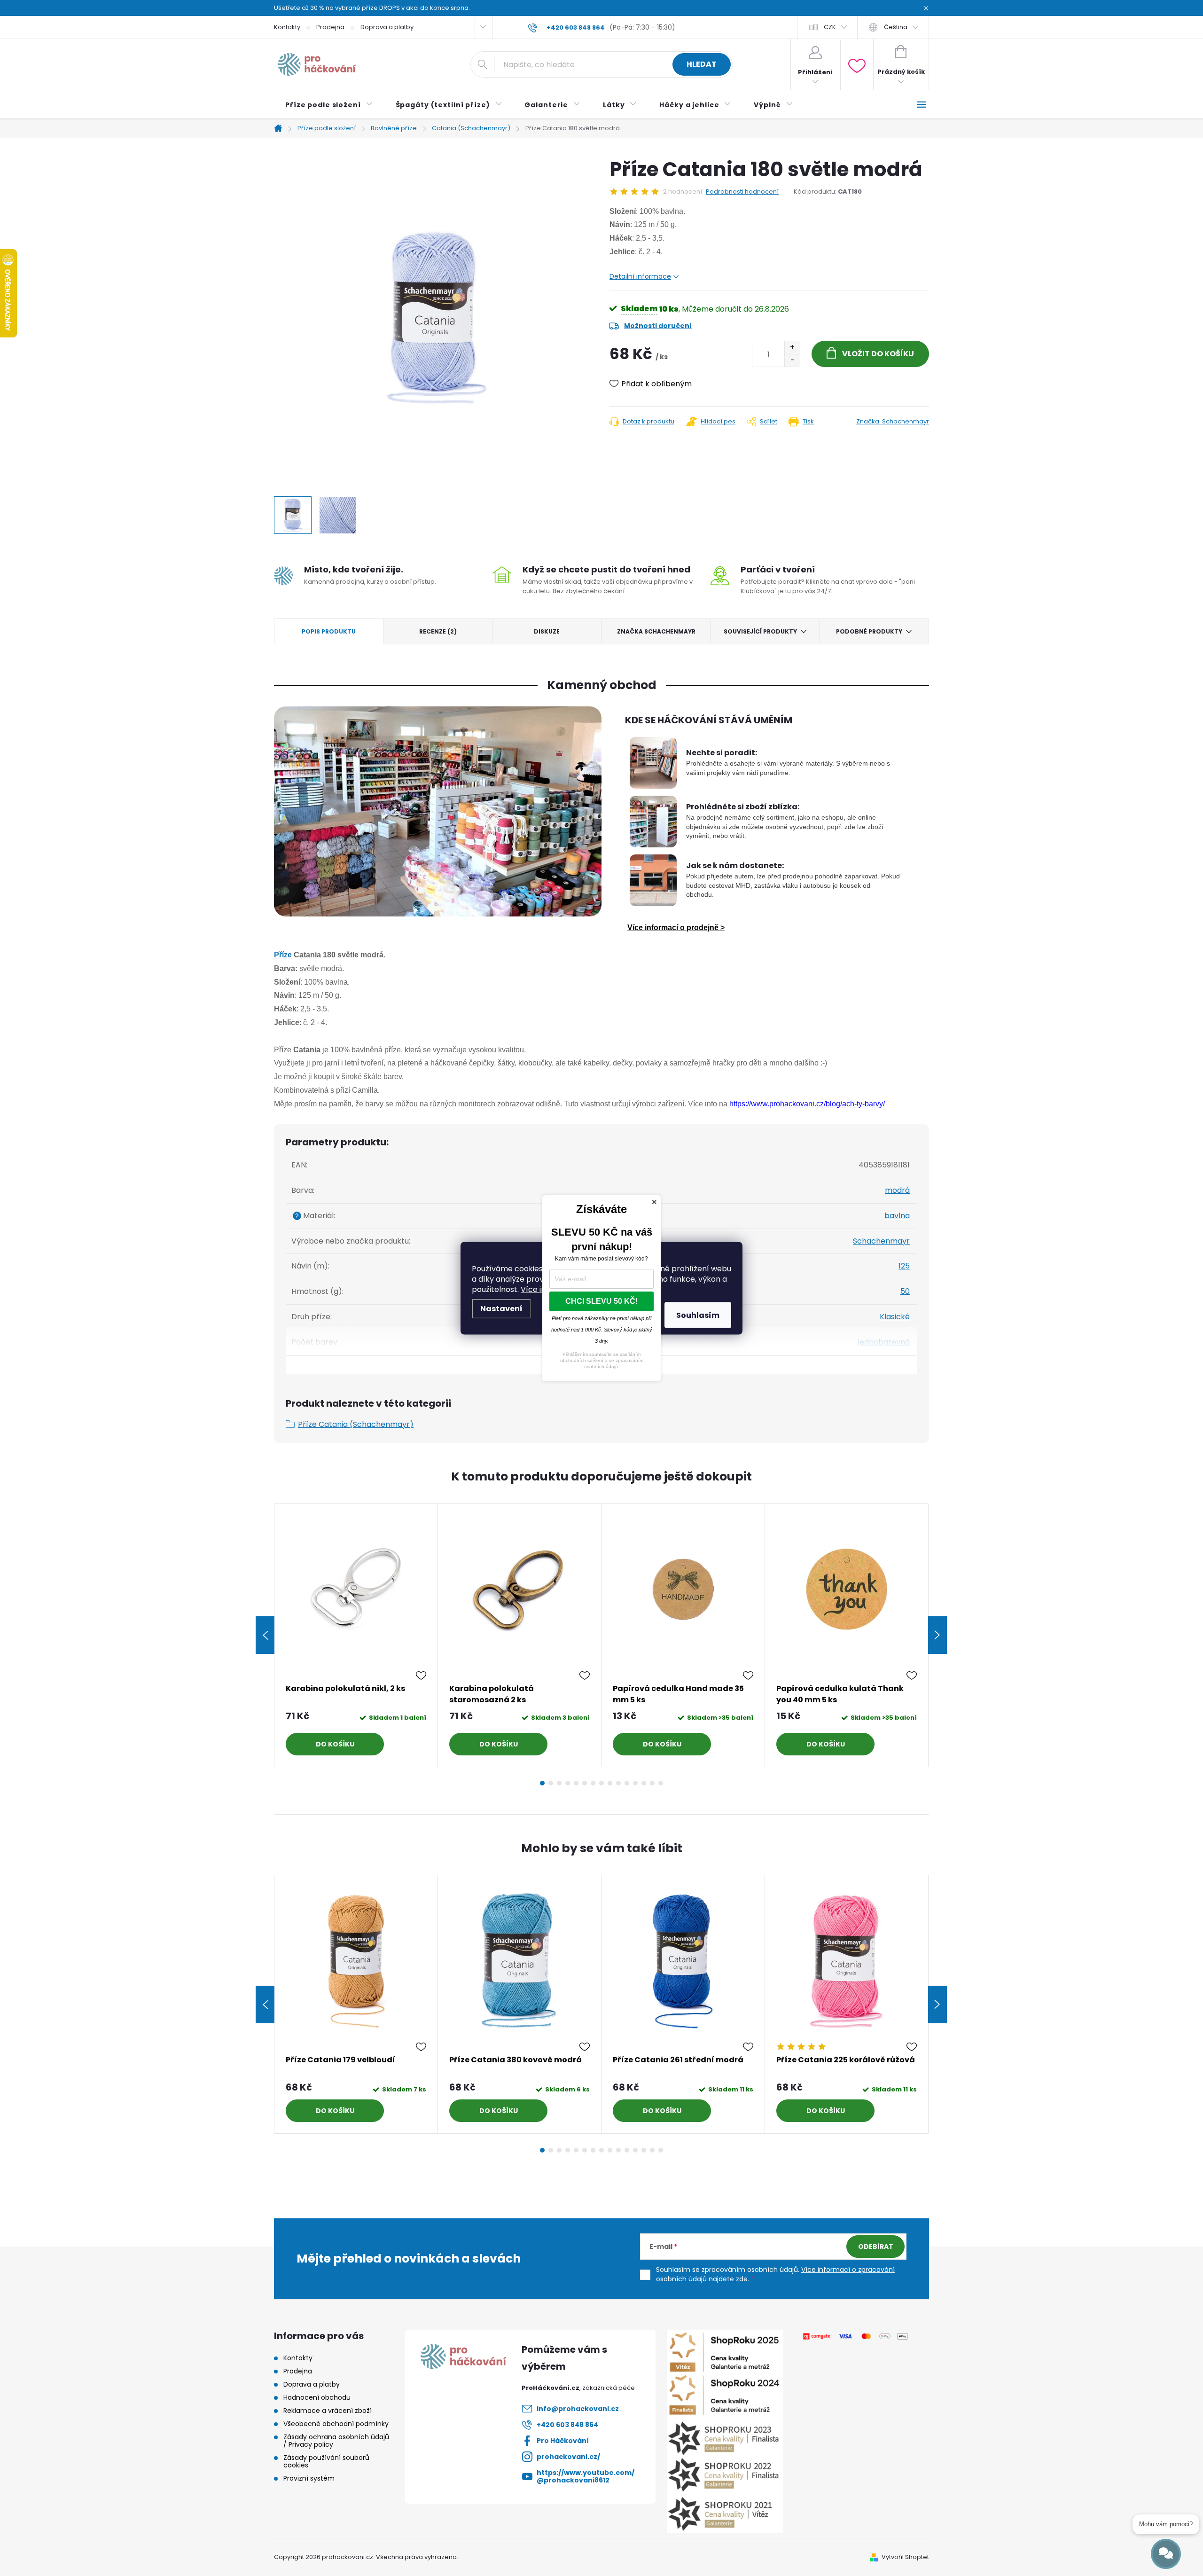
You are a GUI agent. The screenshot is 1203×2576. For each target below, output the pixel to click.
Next (937, 1635)
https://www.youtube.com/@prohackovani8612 (586, 2476)
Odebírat (876, 2247)
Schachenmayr (881, 1241)
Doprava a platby (387, 27)
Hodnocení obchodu (317, 2397)
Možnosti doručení (658, 326)
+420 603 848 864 (567, 2425)
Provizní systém (309, 2478)
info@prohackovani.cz (578, 2409)
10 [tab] (618, 1783)
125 (904, 1266)
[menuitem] (329, 105)
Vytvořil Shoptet (905, 2557)
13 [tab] (644, 1783)
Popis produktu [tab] (329, 631)
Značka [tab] (656, 631)
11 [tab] (627, 1783)
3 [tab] (559, 1783)
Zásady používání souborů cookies (326, 2461)
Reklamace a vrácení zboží (328, 2411)
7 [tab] (593, 1783)
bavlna (897, 1216)
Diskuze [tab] (547, 631)
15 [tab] (661, 1783)
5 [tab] (576, 1783)
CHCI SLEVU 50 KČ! (601, 1301)
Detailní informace (640, 276)
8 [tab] (601, 1783)
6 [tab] (585, 1783)
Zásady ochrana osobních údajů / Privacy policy (336, 2441)
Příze (283, 955)
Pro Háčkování (563, 2441)
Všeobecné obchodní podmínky (336, 2424)
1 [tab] (542, 1783)
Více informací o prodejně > (676, 928)
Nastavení (501, 1308)
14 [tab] (652, 1783)
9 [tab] (610, 1783)
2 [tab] (551, 1783)
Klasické (895, 1317)
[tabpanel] (356, 1635)
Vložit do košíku (878, 354)
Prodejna (330, 27)
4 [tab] (568, 1783)
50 (905, 1291)
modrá (897, 1190)
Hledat (702, 64)
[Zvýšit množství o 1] (792, 348)
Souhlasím (698, 1315)
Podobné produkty (869, 631)
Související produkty (760, 631)
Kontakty (287, 27)
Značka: (893, 421)
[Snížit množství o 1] (792, 360)
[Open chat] (1166, 2554)
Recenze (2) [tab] (438, 631)
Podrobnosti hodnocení (742, 192)
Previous (265, 1635)
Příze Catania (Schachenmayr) (356, 1424)
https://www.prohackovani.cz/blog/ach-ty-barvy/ (807, 1104)
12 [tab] (635, 1783)
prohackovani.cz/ (568, 2457)
